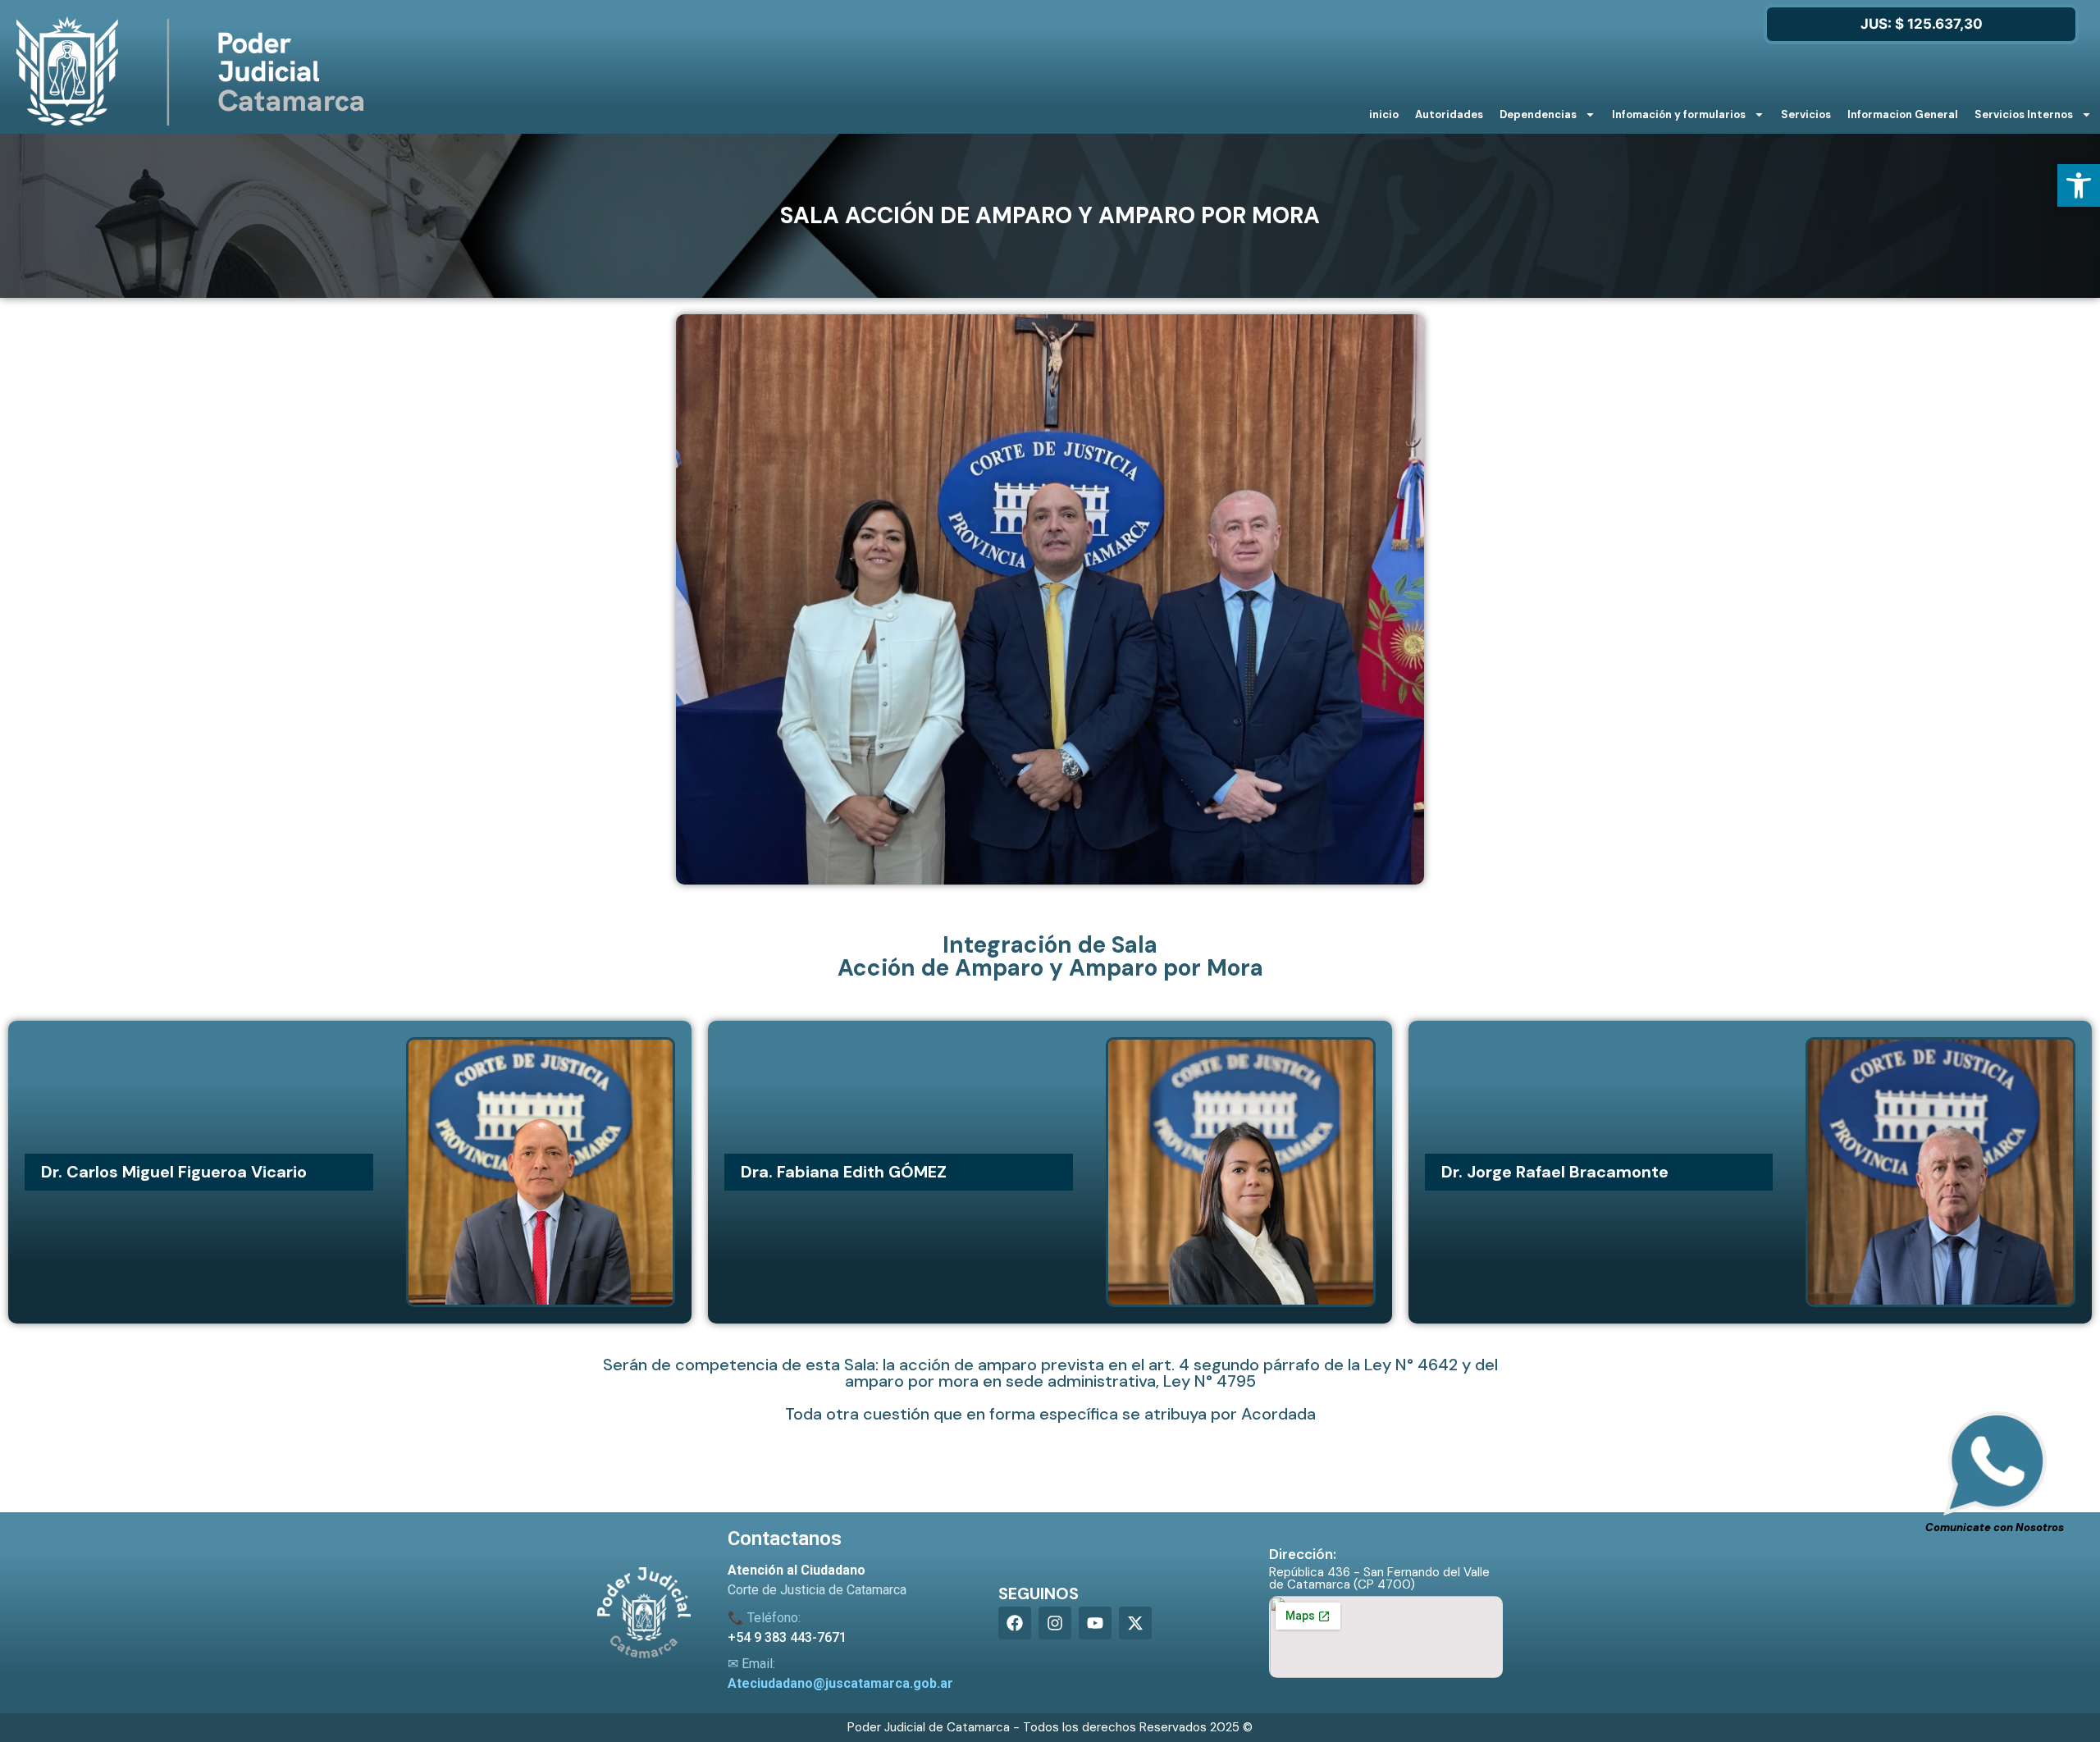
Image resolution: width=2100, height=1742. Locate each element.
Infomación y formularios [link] (1679, 114)
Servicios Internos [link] (2024, 114)
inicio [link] (1384, 114)
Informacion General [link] (1903, 114)
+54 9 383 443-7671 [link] (787, 1637)
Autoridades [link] (1449, 114)
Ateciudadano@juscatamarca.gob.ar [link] (840, 1683)
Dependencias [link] (1538, 114)
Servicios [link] (1806, 114)
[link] (2079, 185)
